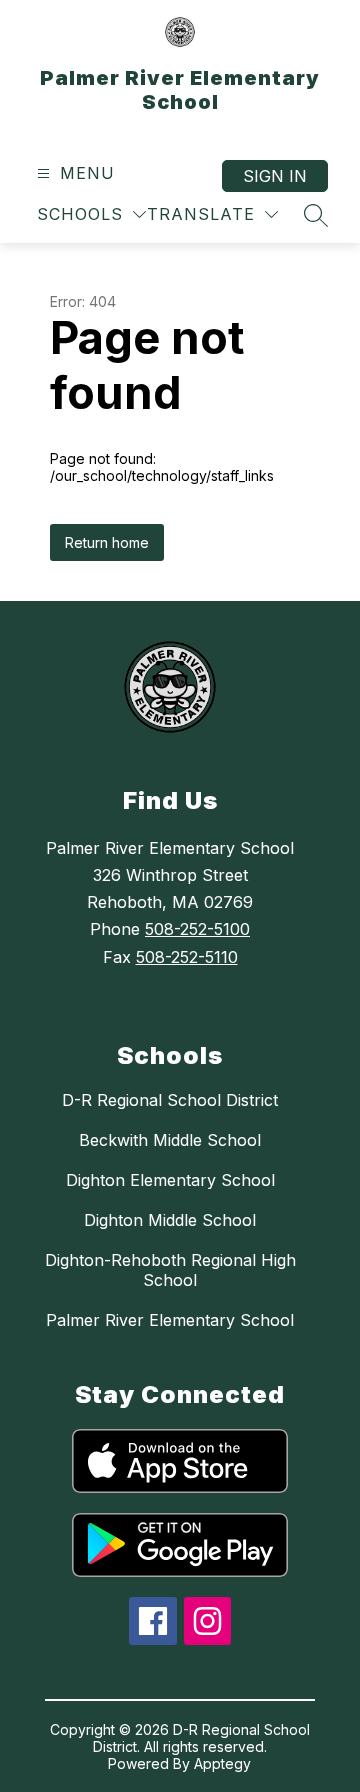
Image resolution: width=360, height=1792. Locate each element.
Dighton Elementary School (170, 1180)
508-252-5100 (197, 929)
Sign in (275, 176)
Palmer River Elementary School (170, 1320)
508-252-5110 (187, 957)
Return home (107, 542)
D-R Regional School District (170, 1100)
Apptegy (222, 1763)
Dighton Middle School (170, 1220)
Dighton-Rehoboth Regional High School (170, 1270)
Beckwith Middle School (170, 1140)
